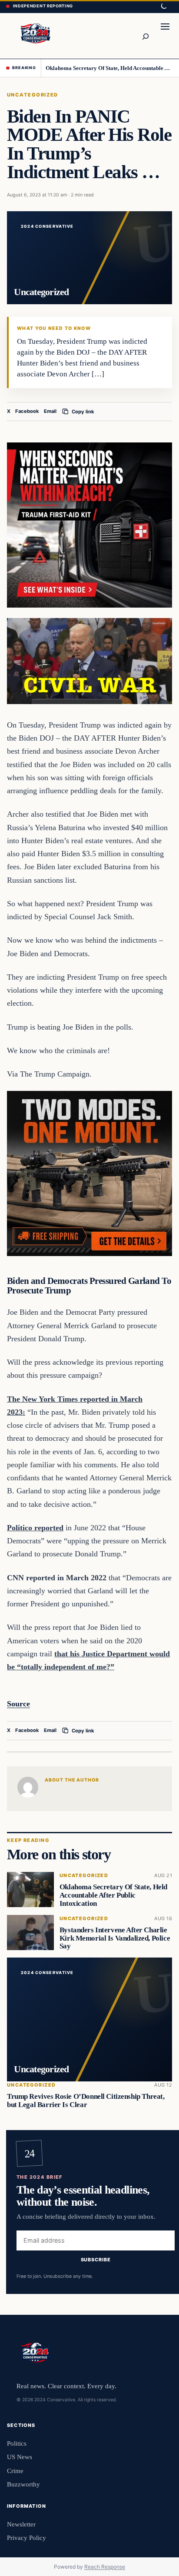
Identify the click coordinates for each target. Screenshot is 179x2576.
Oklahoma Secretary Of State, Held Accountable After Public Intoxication (109, 68)
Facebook (27, 411)
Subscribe (96, 2260)
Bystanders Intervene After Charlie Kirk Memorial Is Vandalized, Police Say (115, 1938)
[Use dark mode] (163, 7)
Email (50, 411)
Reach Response (105, 2567)
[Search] (145, 36)
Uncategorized (33, 95)
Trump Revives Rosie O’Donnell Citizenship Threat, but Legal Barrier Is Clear (86, 2101)
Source (18, 1704)
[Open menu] (165, 36)
